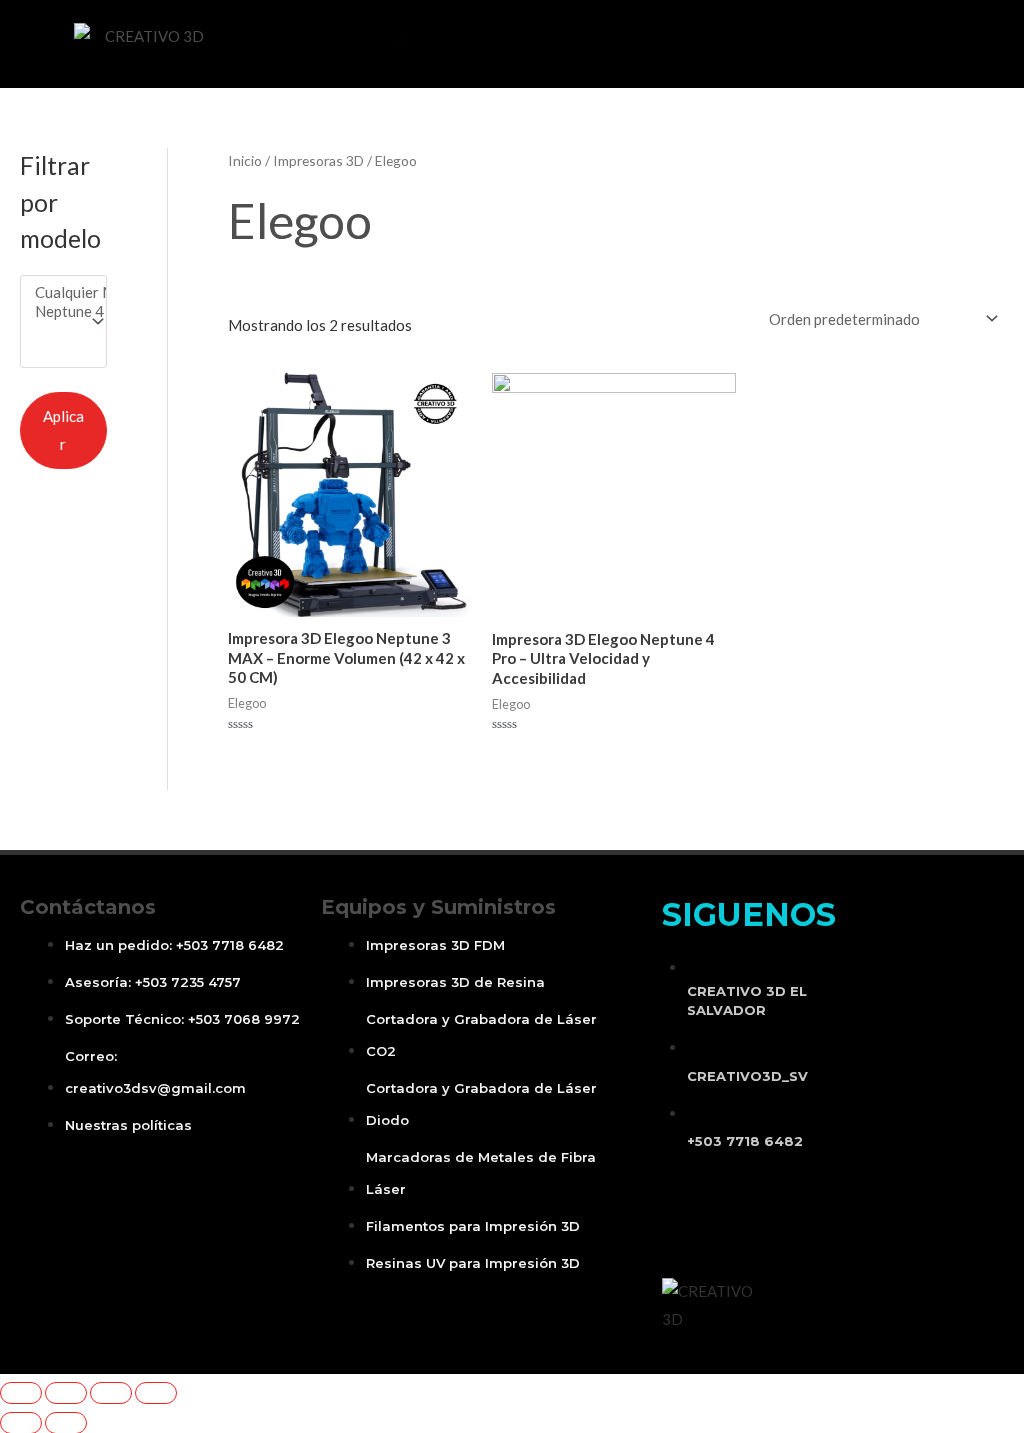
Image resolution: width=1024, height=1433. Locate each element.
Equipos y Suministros (438, 907)
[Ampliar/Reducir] (156, 1393)
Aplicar (63, 430)
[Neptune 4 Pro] (54, 311)
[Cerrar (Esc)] (21, 1393)
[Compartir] (66, 1393)
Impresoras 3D (318, 160)
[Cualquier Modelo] (54, 292)
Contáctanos (88, 907)
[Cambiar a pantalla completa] (111, 1393)
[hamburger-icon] (403, 41)
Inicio (245, 160)
